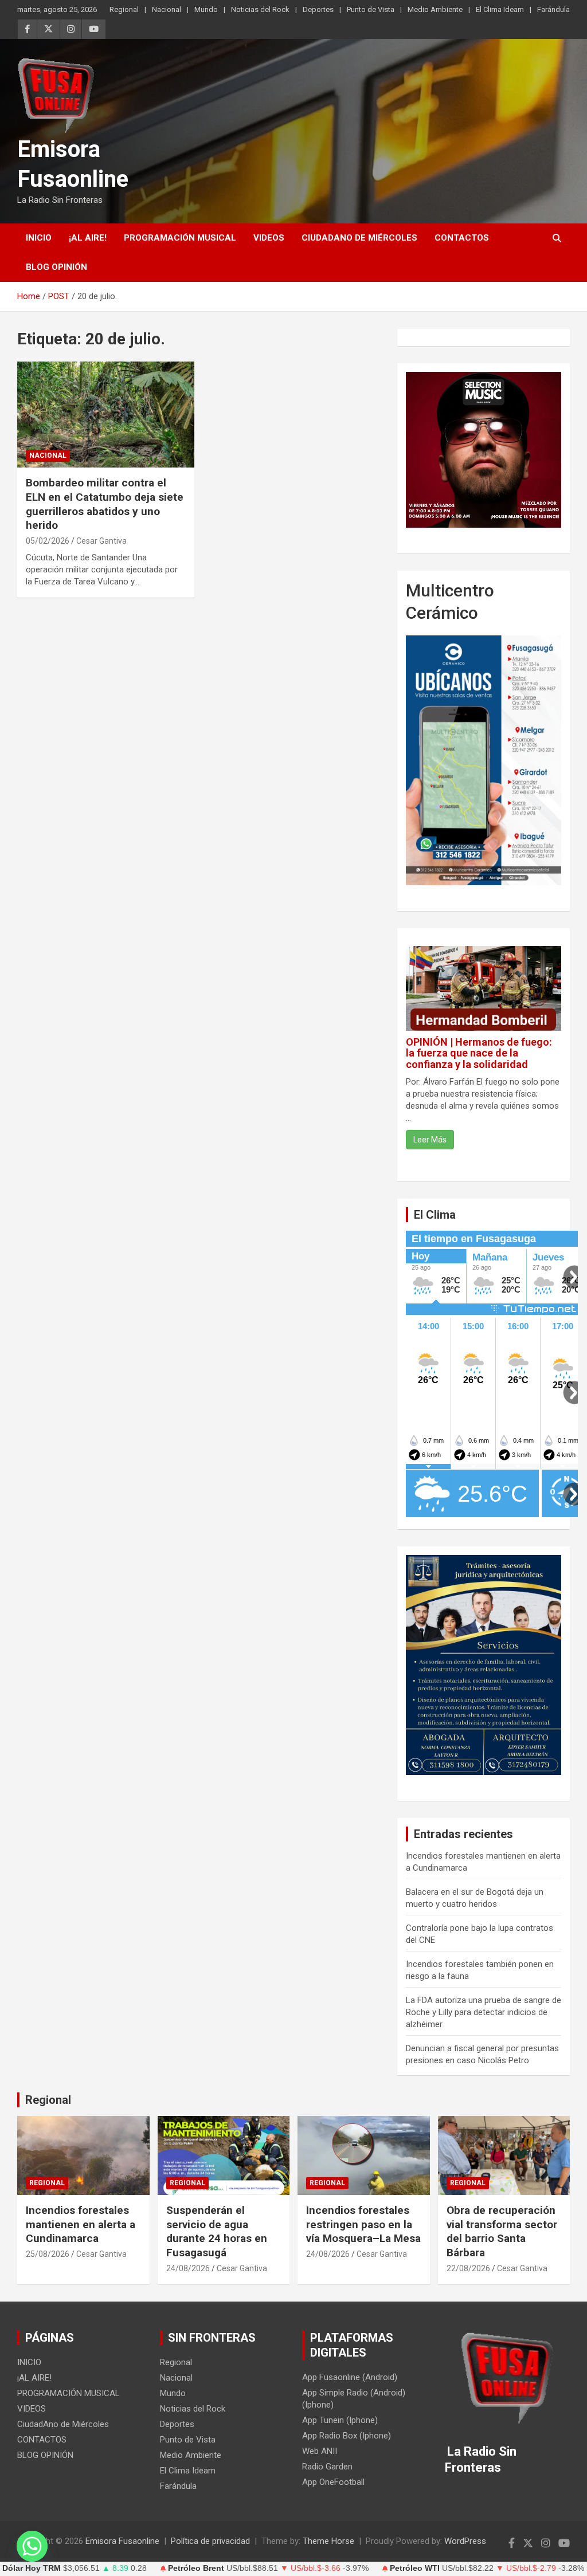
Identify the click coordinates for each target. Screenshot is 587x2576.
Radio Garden (327, 2467)
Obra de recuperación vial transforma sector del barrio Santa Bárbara (502, 2231)
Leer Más (430, 1140)
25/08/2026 (48, 2254)
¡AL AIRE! (88, 238)
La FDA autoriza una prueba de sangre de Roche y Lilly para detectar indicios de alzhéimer (484, 2012)
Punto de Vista (371, 9)
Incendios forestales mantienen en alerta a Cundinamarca (81, 2224)
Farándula (553, 9)
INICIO (39, 238)
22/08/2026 (468, 2268)
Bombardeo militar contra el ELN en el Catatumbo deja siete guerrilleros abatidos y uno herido (105, 504)
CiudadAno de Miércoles (359, 238)
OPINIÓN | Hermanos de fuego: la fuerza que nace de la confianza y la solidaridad (479, 1053)
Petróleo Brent (196, 2568)
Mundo (206, 9)
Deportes (318, 9)
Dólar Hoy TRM (32, 2568)
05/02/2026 (48, 541)
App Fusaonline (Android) (350, 2377)
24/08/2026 (188, 2268)
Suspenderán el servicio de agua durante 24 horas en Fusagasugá (217, 2231)
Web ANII (320, 2451)
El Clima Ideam (500, 9)
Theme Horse (328, 2541)
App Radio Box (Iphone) (347, 2436)
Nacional (167, 9)
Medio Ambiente (435, 9)
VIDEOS (269, 238)
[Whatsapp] (32, 2546)
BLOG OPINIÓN (56, 267)
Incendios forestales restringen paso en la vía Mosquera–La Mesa (363, 2224)
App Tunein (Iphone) (340, 2420)
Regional (124, 9)
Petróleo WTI (415, 2568)
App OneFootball (333, 2482)
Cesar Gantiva (101, 541)
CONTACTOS (462, 238)
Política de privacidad (210, 2541)
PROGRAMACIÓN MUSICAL (180, 238)
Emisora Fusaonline (122, 2541)
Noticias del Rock (260, 9)
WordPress (465, 2541)
